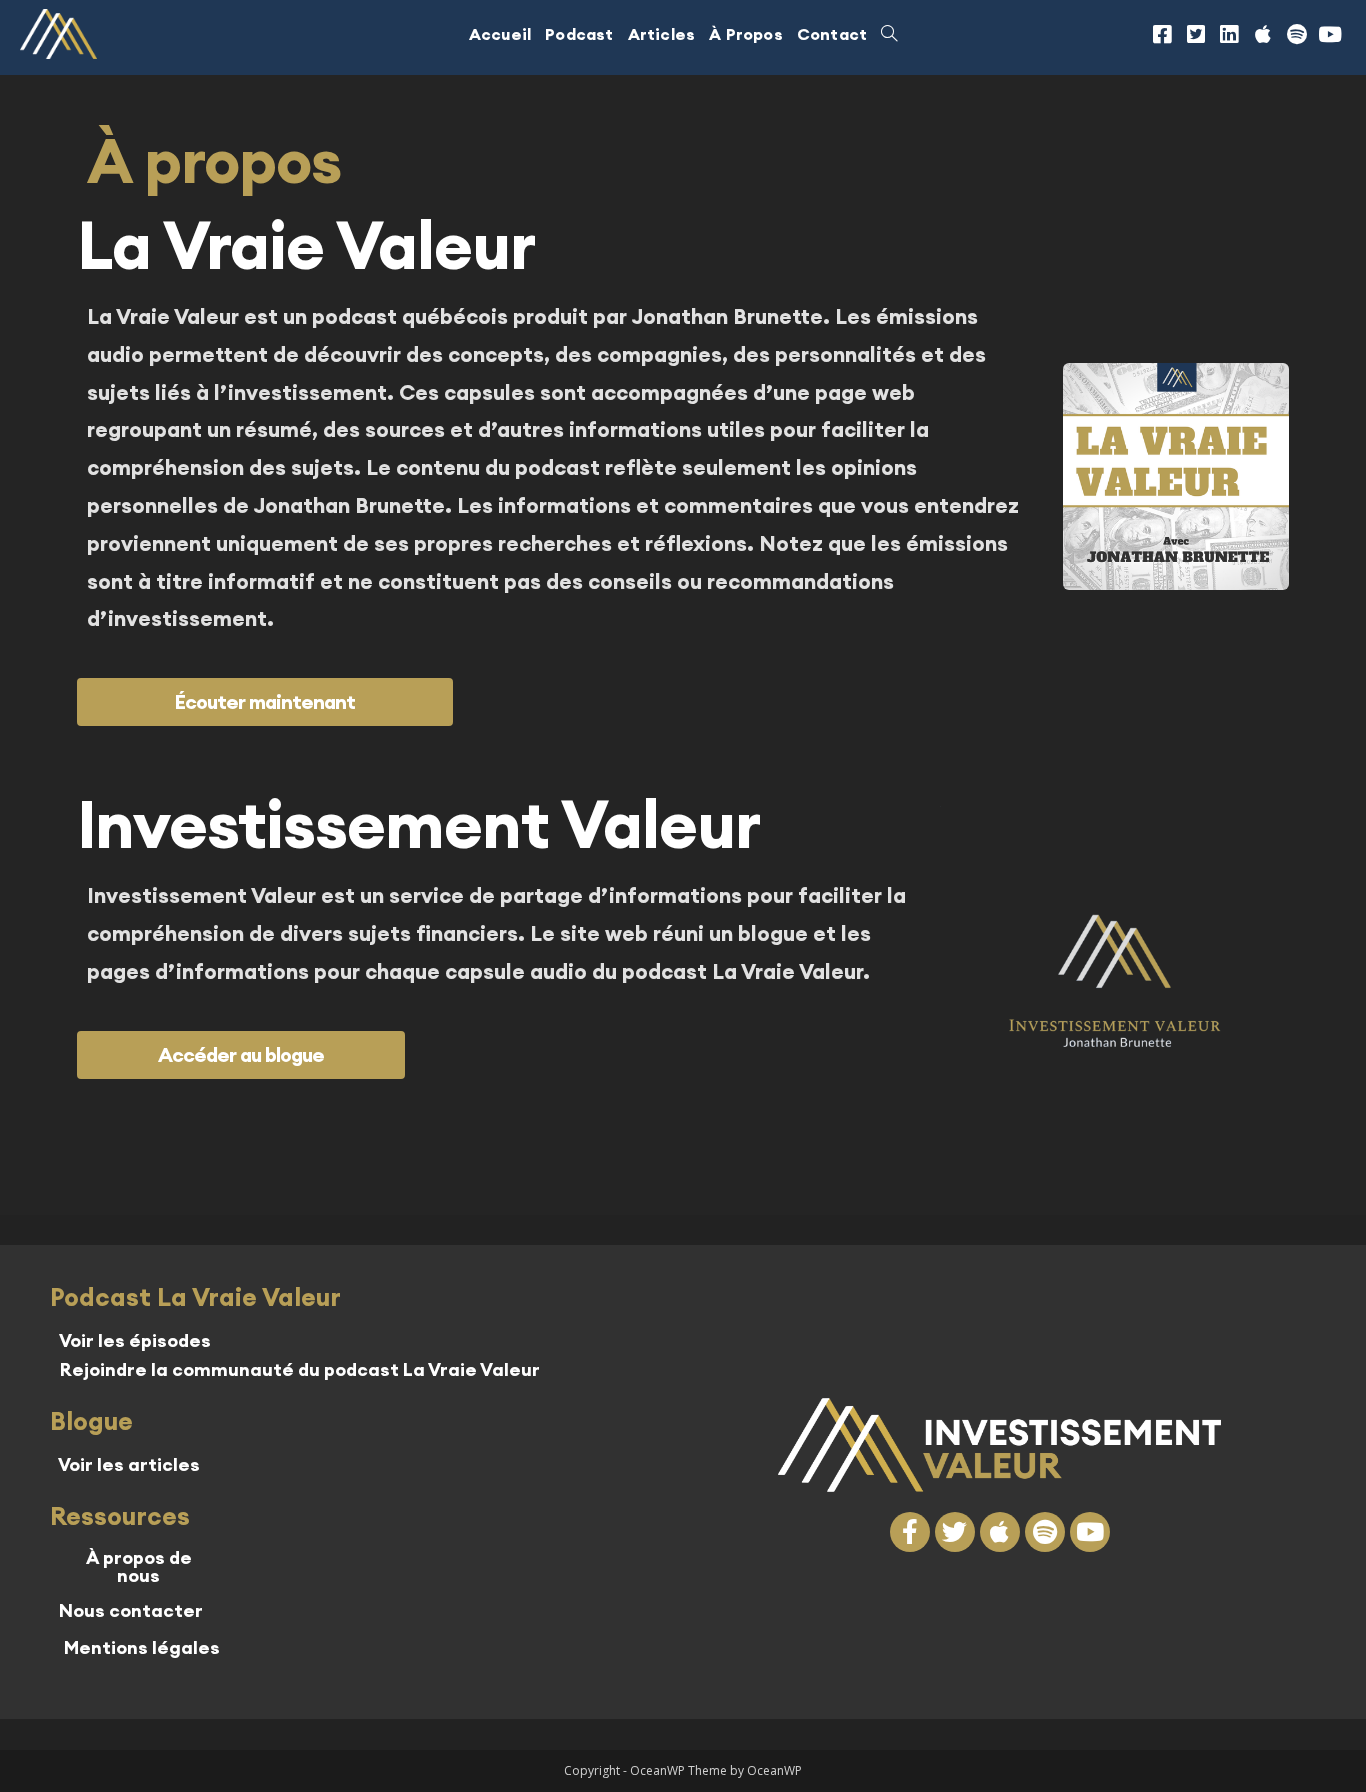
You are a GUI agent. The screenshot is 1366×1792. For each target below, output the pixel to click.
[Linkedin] (1230, 34)
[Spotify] (1297, 34)
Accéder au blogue (241, 1054)
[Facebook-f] (910, 1532)
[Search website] (889, 34)
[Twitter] (955, 1532)
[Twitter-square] (1196, 34)
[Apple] (1263, 34)
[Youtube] (1330, 34)
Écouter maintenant (265, 701)
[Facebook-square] (1162, 34)
